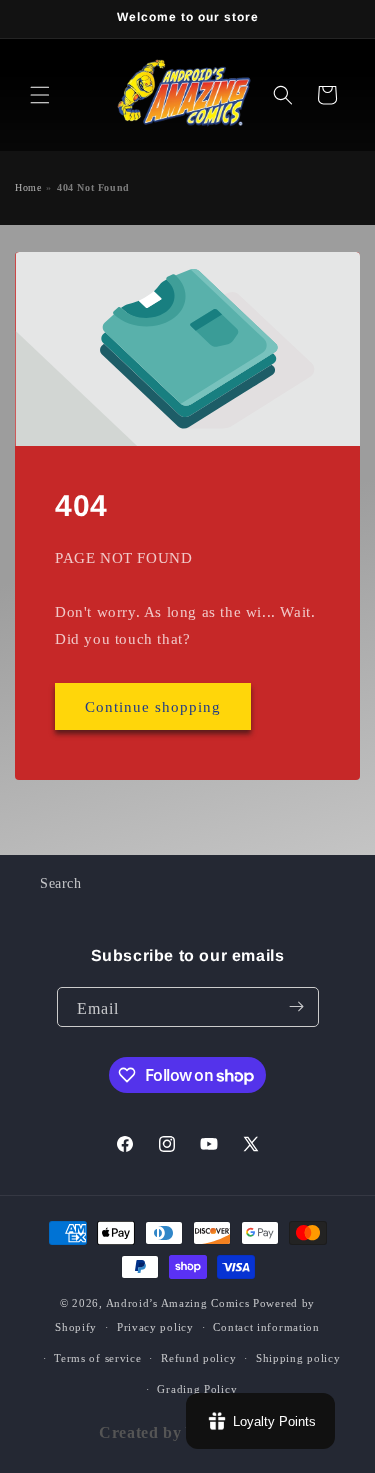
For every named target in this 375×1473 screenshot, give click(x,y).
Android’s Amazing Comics (178, 1303)
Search (61, 883)
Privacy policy (155, 1327)
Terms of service (97, 1358)
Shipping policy (298, 1358)
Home (28, 187)
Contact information (266, 1327)
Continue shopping (153, 706)
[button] (40, 95)
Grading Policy (197, 1389)
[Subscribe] (297, 1007)
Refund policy (198, 1358)
